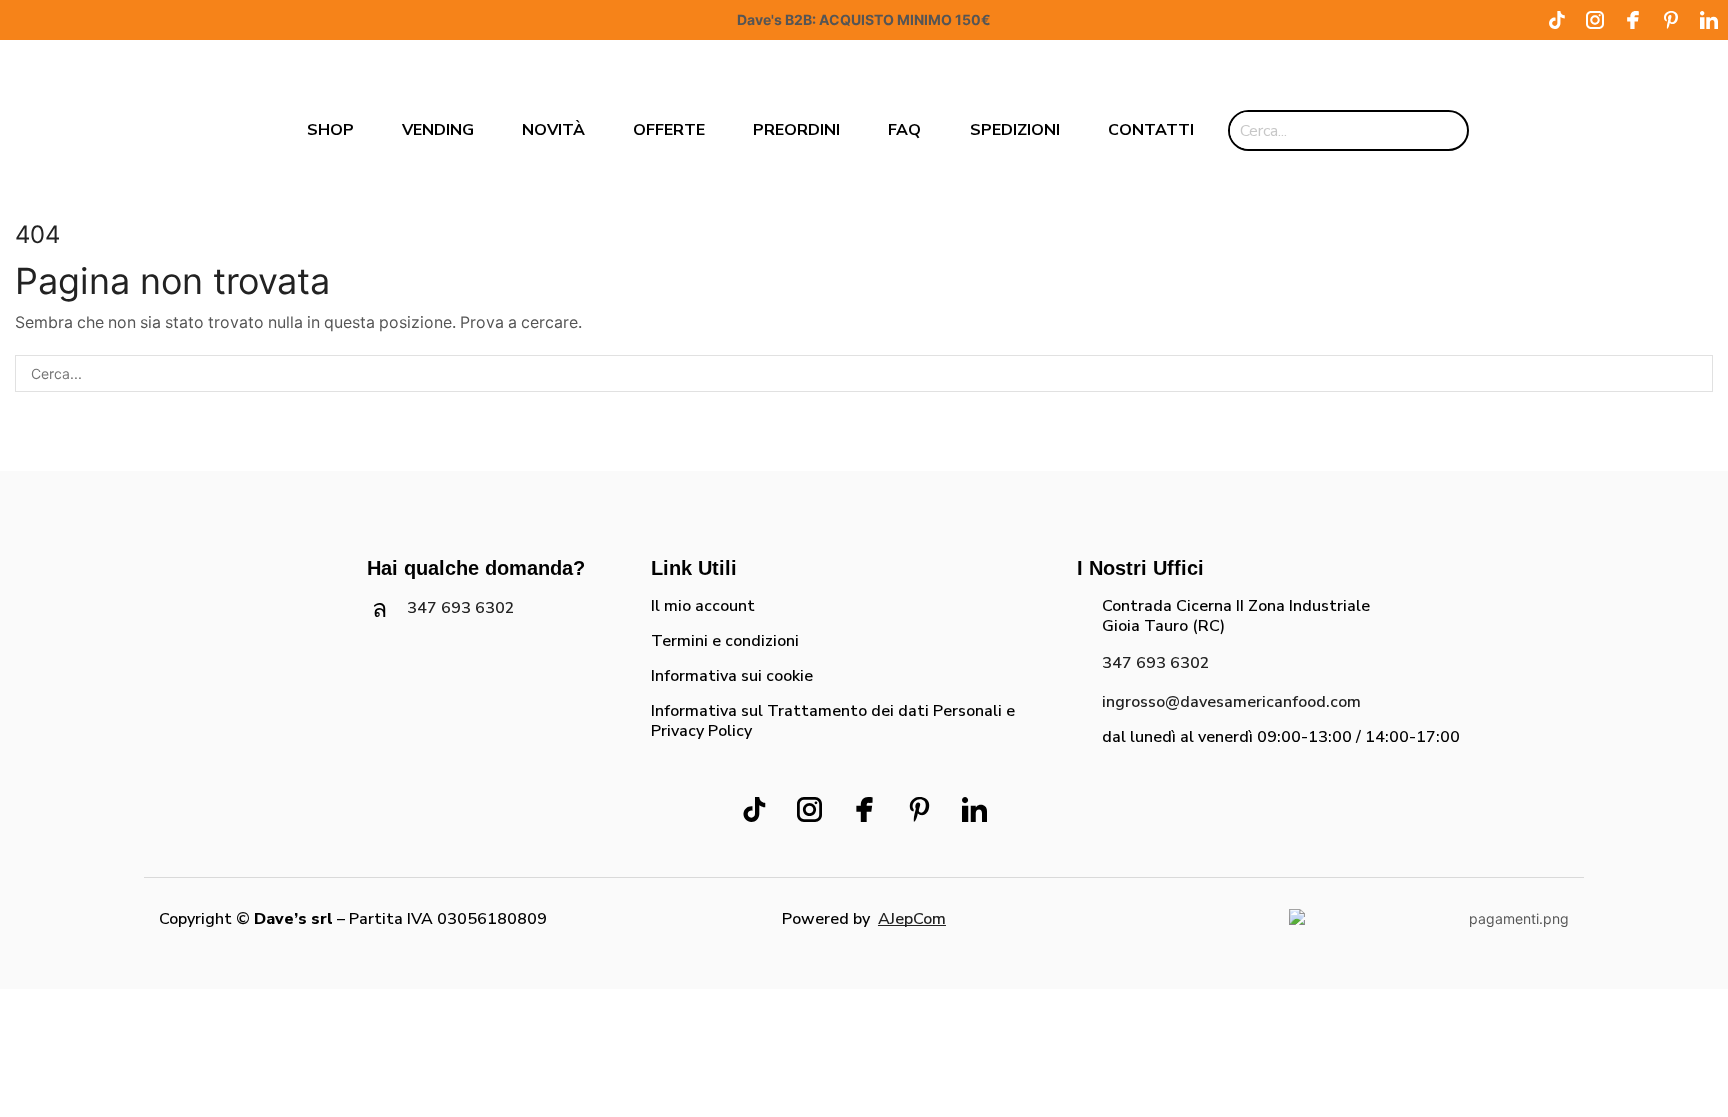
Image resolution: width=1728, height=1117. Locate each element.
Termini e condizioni (725, 641)
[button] (1565, 130)
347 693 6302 (461, 608)
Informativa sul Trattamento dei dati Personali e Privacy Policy (833, 721)
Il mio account (703, 606)
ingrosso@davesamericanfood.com (1231, 702)
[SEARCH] (1694, 373)
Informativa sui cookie (732, 676)
